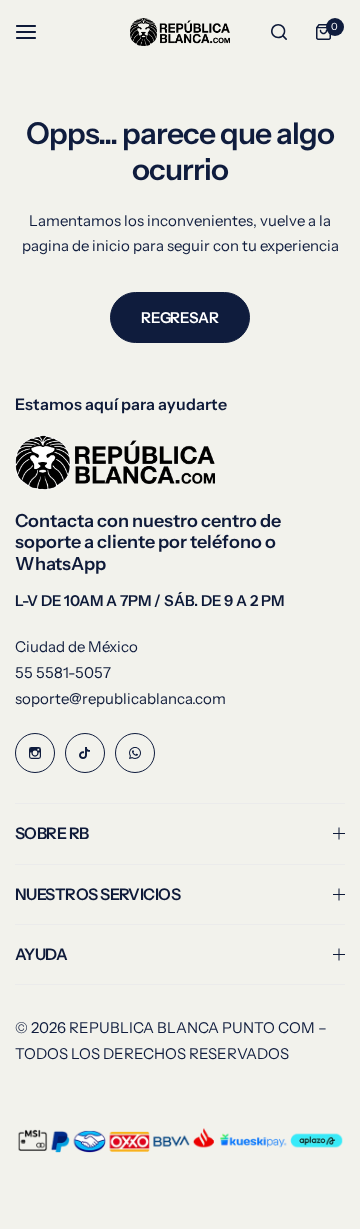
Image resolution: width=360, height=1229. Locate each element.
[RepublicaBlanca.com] (180, 31)
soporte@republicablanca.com (120, 698)
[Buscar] (279, 32)
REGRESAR (179, 317)
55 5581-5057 (63, 672)
